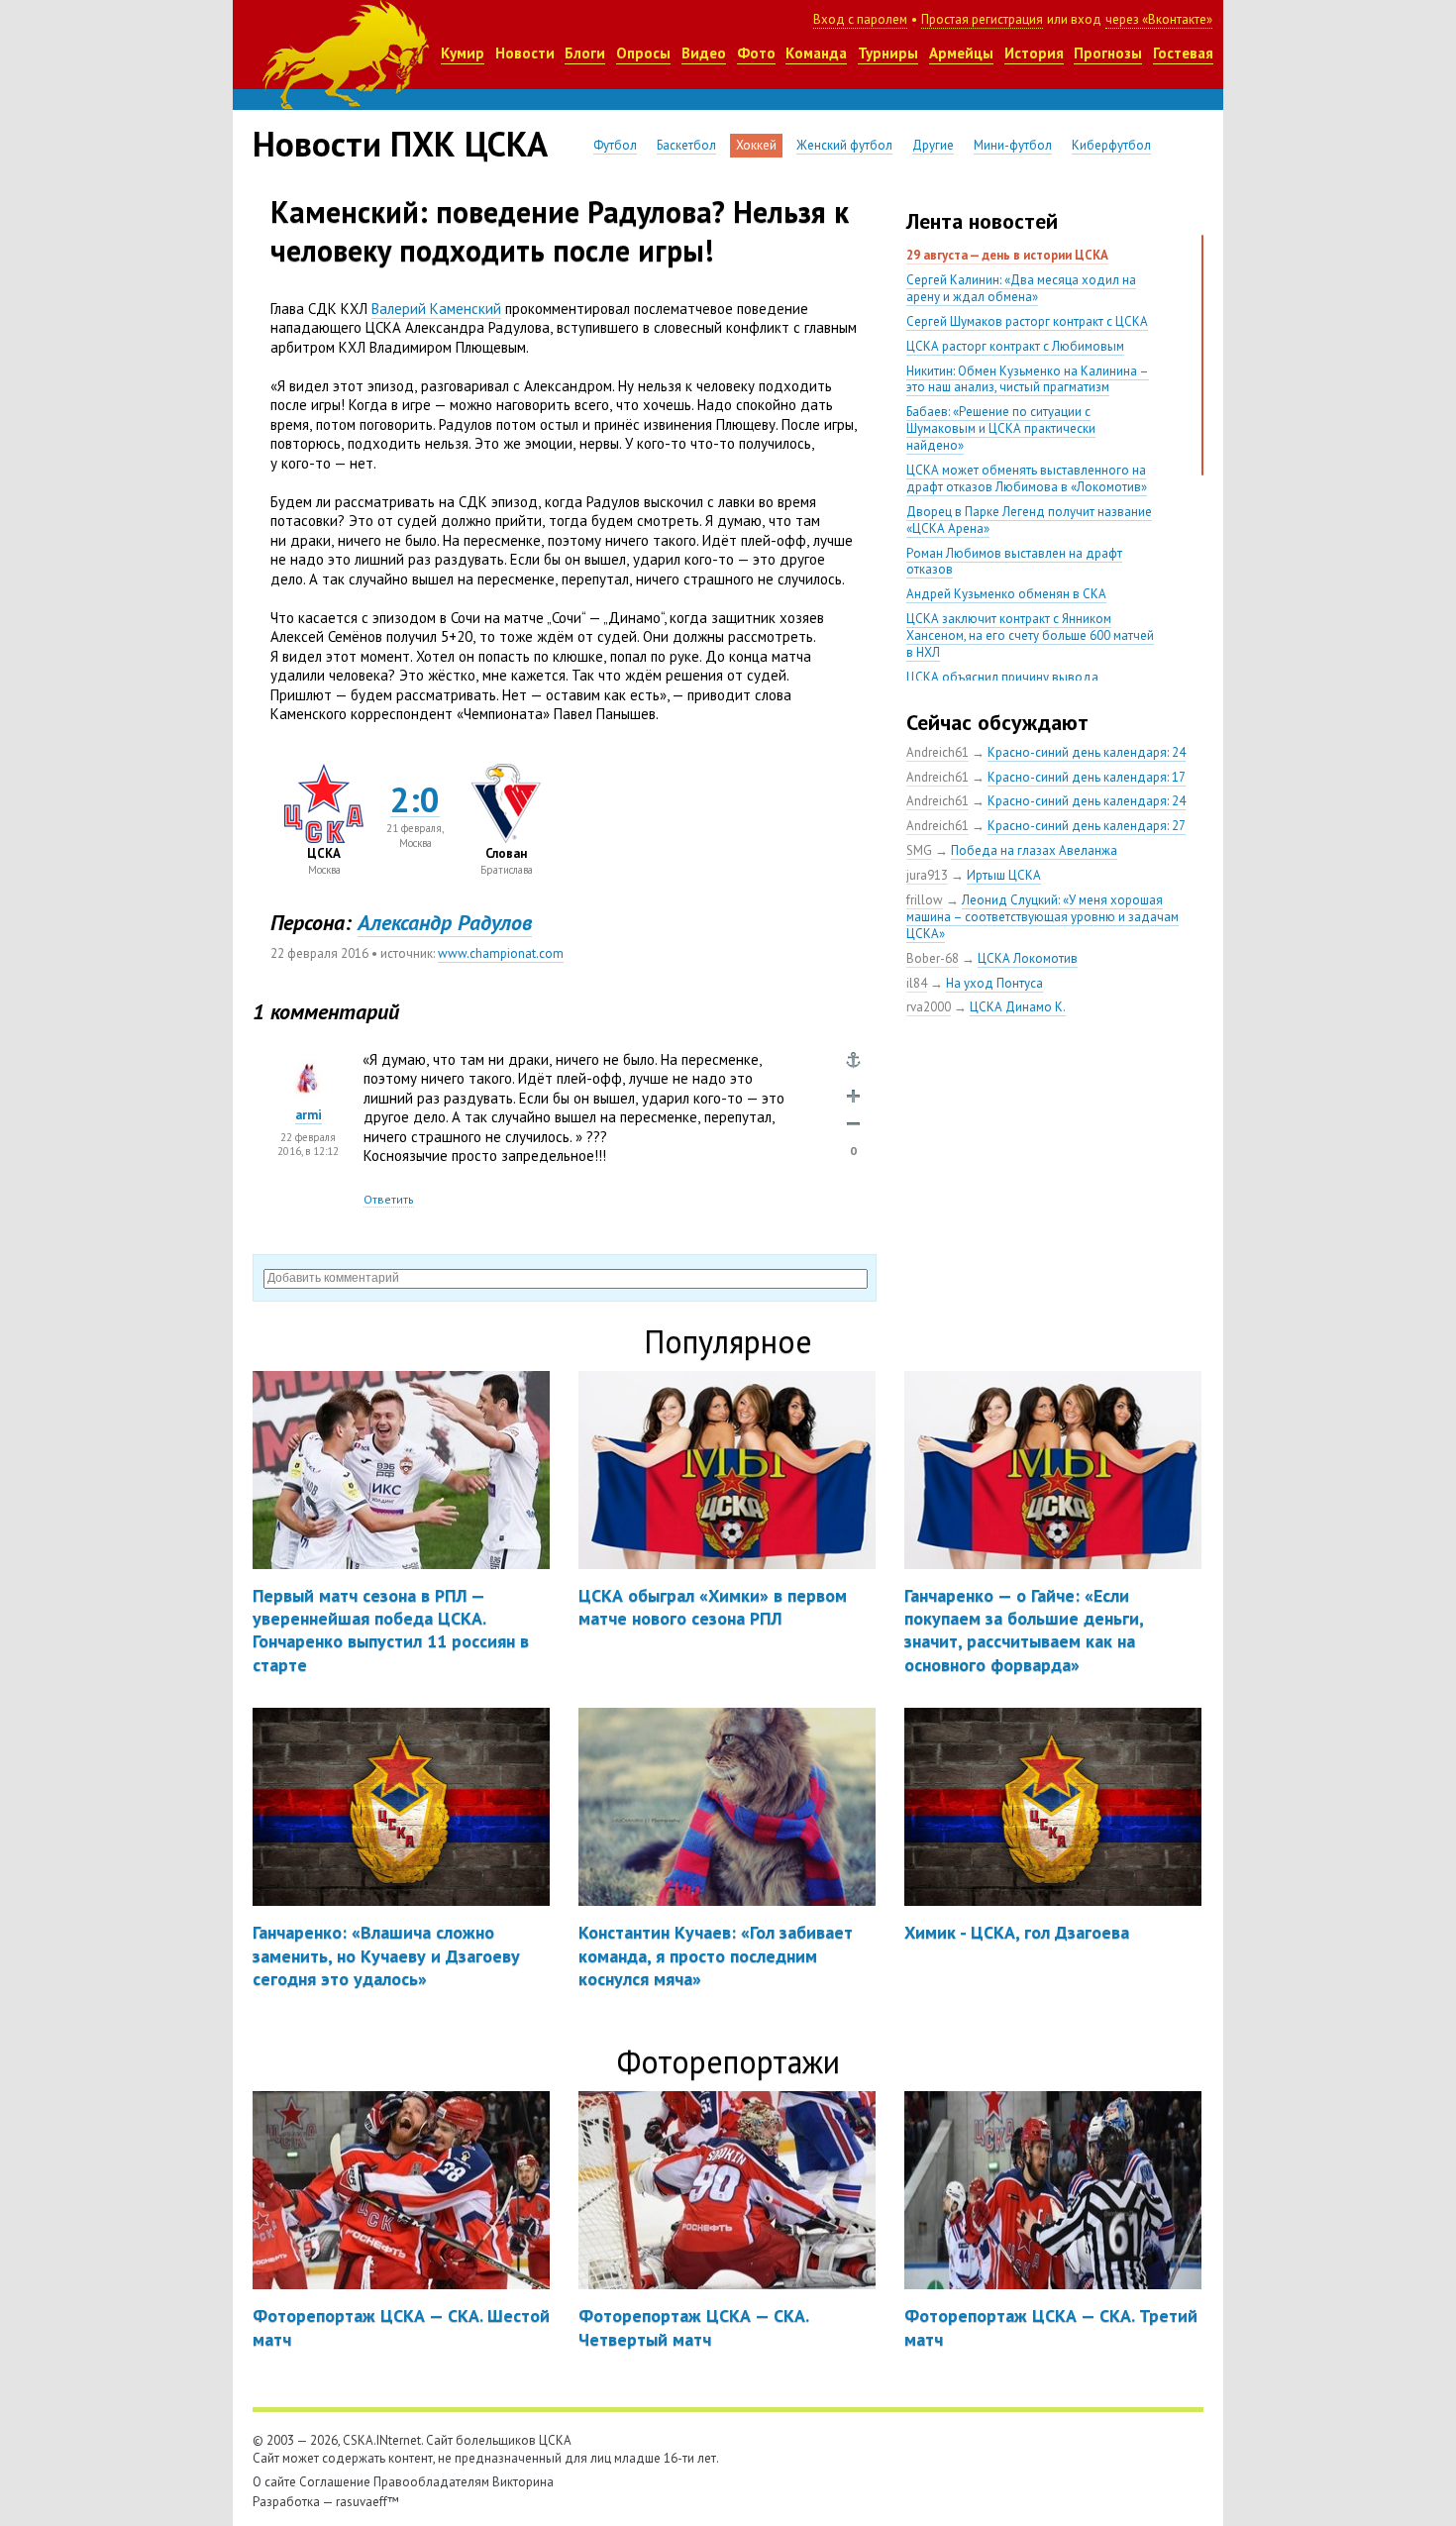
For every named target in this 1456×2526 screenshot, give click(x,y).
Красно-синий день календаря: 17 (1087, 777)
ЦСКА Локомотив (1028, 958)
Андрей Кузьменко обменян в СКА (1006, 594)
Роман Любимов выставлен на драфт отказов (1014, 562)
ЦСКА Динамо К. (1018, 1007)
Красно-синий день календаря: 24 (1087, 752)
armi (309, 1115)
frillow (925, 900)
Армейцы (961, 53)
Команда (816, 53)
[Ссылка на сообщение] (853, 1060)
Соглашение (335, 2482)
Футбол (615, 145)
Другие (933, 145)
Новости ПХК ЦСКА (400, 144)
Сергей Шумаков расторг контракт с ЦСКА (1027, 321)
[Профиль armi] (308, 1063)
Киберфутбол (1111, 145)
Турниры (888, 53)
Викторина (523, 2482)
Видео (704, 53)
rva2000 (929, 1007)
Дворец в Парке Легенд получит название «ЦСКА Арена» (1029, 520)
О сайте (274, 2482)
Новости (525, 53)
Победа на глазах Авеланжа (1034, 850)
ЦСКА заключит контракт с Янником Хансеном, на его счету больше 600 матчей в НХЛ (1030, 635)
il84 (917, 983)
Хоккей (756, 145)
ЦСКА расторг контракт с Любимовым (1015, 346)
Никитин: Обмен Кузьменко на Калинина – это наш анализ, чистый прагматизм (1028, 379)
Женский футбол (844, 145)
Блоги (585, 53)
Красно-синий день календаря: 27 (1087, 826)
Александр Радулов (445, 922)
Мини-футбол (1013, 145)
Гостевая (1183, 53)
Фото (756, 53)
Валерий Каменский (436, 309)
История (1034, 53)
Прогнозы (1108, 53)
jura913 (927, 875)
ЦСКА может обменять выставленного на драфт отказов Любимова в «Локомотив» (1027, 478)
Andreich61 (937, 752)
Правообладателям (431, 2482)
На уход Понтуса (994, 983)
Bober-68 (933, 958)
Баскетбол (686, 145)
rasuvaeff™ (367, 2502)
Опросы (643, 53)
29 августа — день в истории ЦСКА (1007, 255)
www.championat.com (501, 953)
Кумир (463, 53)
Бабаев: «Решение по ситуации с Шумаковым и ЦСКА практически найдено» (1001, 428)
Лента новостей (982, 221)
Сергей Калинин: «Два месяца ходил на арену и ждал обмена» (1021, 288)
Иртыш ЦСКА (1004, 875)
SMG (919, 850)
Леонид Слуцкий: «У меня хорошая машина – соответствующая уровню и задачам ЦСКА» (1042, 917)
